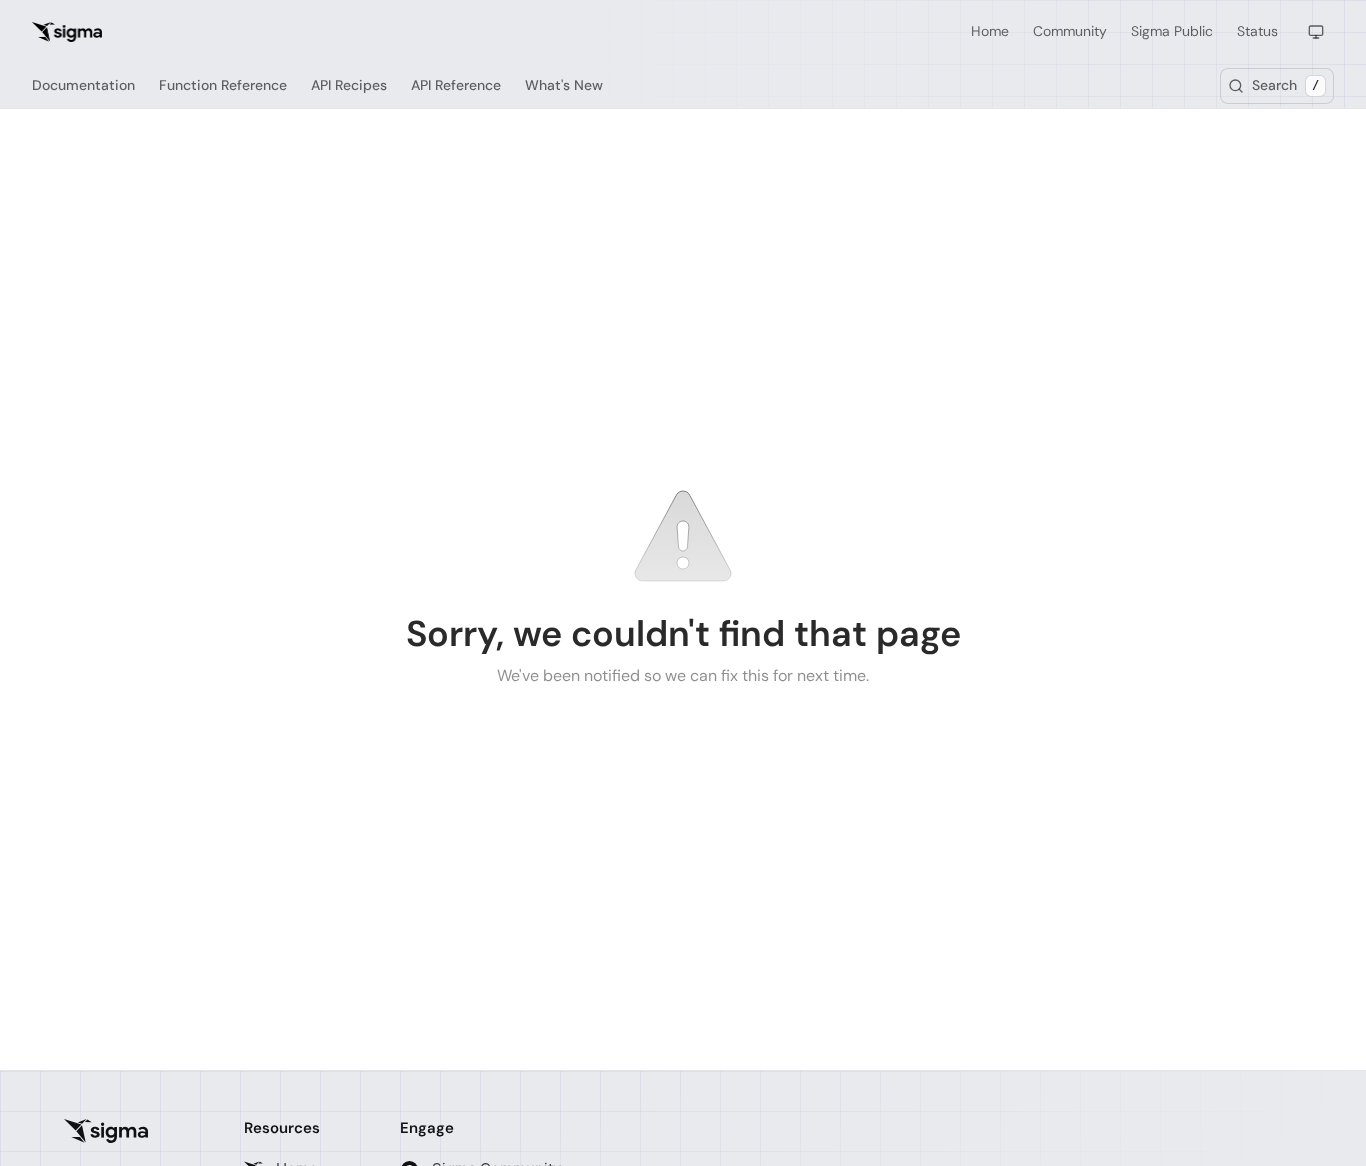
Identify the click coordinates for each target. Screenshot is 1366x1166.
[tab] (83, 86)
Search (1285, 85)
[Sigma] (106, 1131)
